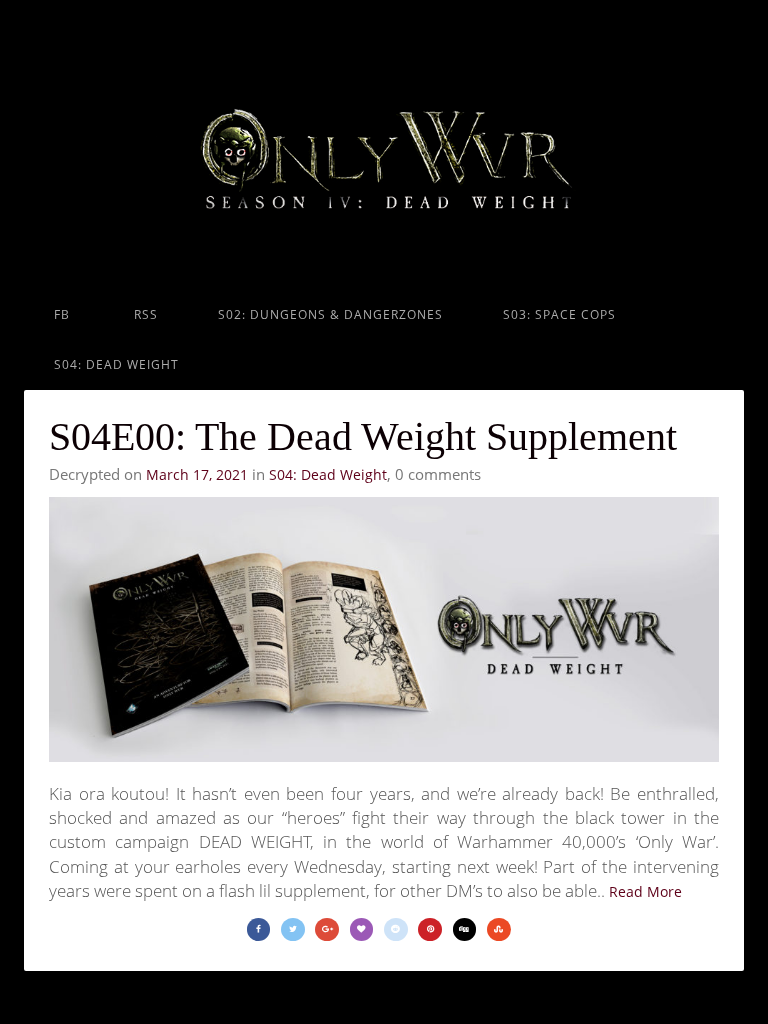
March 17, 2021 (197, 474)
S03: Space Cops (559, 314)
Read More (645, 891)
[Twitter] (293, 929)
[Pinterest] (430, 929)
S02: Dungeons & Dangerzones (330, 314)
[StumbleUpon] (499, 929)
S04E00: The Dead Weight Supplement (363, 436)
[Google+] (327, 929)
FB (62, 314)
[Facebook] (259, 929)
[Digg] (465, 929)
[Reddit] (396, 929)
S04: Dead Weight (116, 364)
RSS (144, 314)
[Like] (362, 929)
